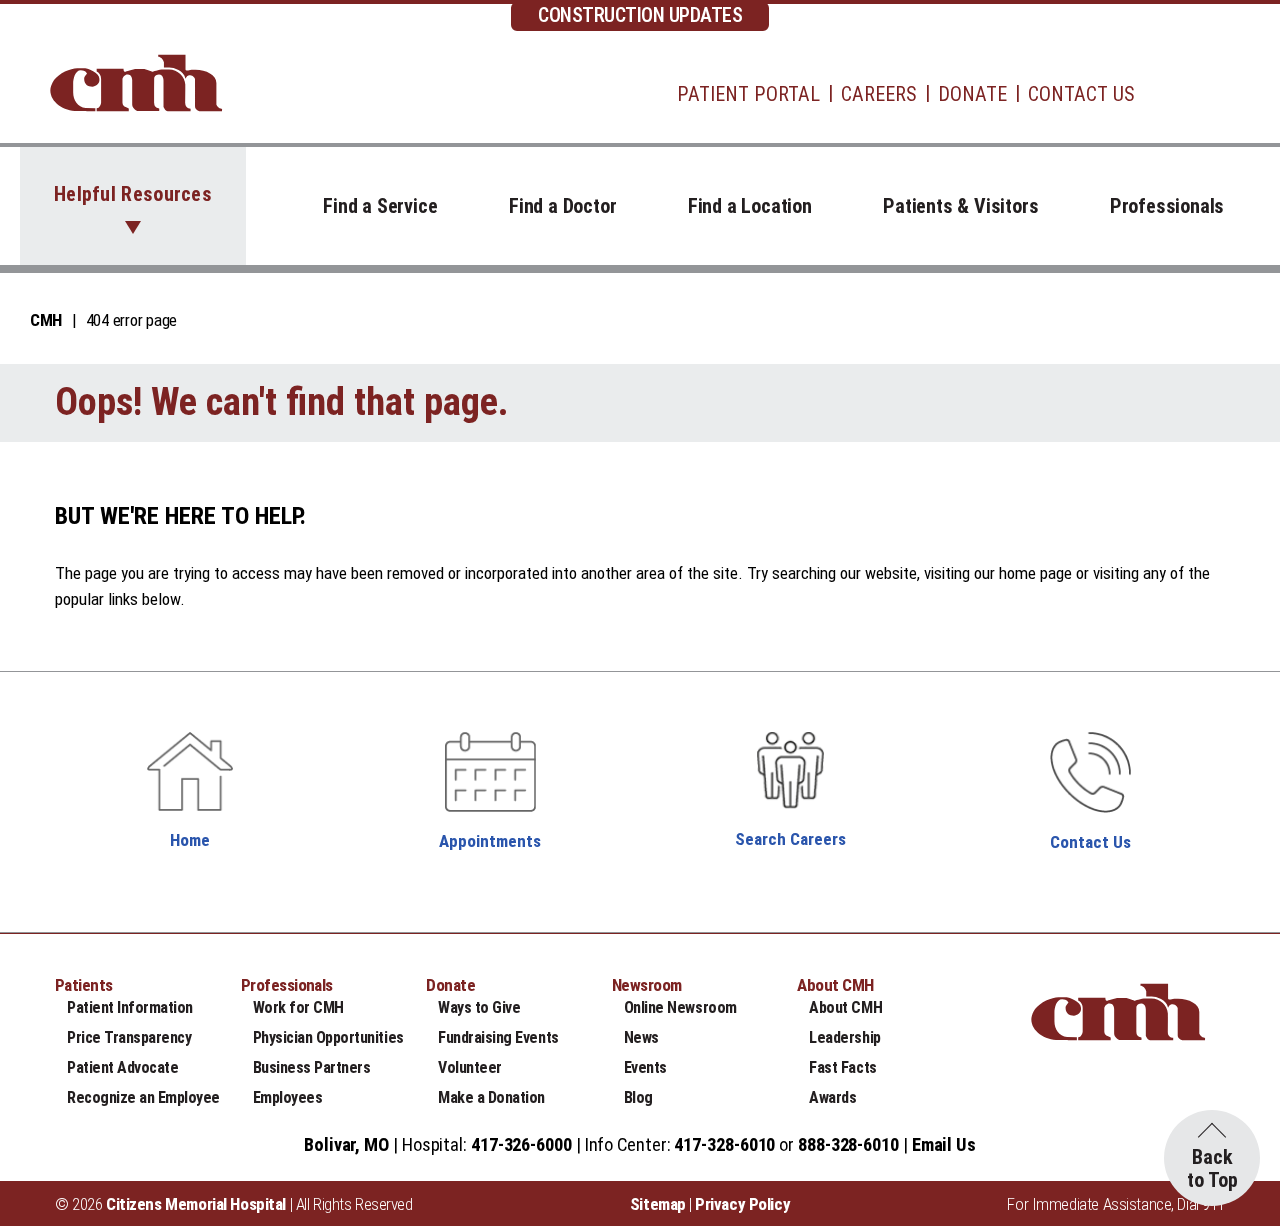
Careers (879, 94)
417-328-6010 (724, 1144)
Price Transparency (129, 1037)
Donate (972, 94)
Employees (288, 1097)
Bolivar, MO (346, 1144)
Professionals (1167, 206)
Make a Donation (491, 1097)
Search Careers (790, 839)
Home (190, 840)
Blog (638, 1097)
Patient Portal (748, 94)
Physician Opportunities (328, 1037)
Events (645, 1067)
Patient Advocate (122, 1067)
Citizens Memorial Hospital (196, 1204)
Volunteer (470, 1067)
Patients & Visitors (960, 206)
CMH (46, 320)
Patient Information (130, 1007)
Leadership (844, 1037)
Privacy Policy (742, 1204)
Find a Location (750, 206)
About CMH (845, 1007)
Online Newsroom (680, 1007)
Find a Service (380, 206)
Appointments (490, 841)
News (641, 1037)
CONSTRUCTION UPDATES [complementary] (640, 15)
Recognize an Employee (143, 1097)
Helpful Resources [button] (133, 194)
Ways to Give (479, 1007)
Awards (832, 1097)
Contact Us (1081, 94)
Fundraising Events (498, 1037)
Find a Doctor (562, 206)
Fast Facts (842, 1067)
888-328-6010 (848, 1144)
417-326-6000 (521, 1144)
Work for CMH (298, 1007)
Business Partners (312, 1067)
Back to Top (1212, 1168)
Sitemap (658, 1204)
